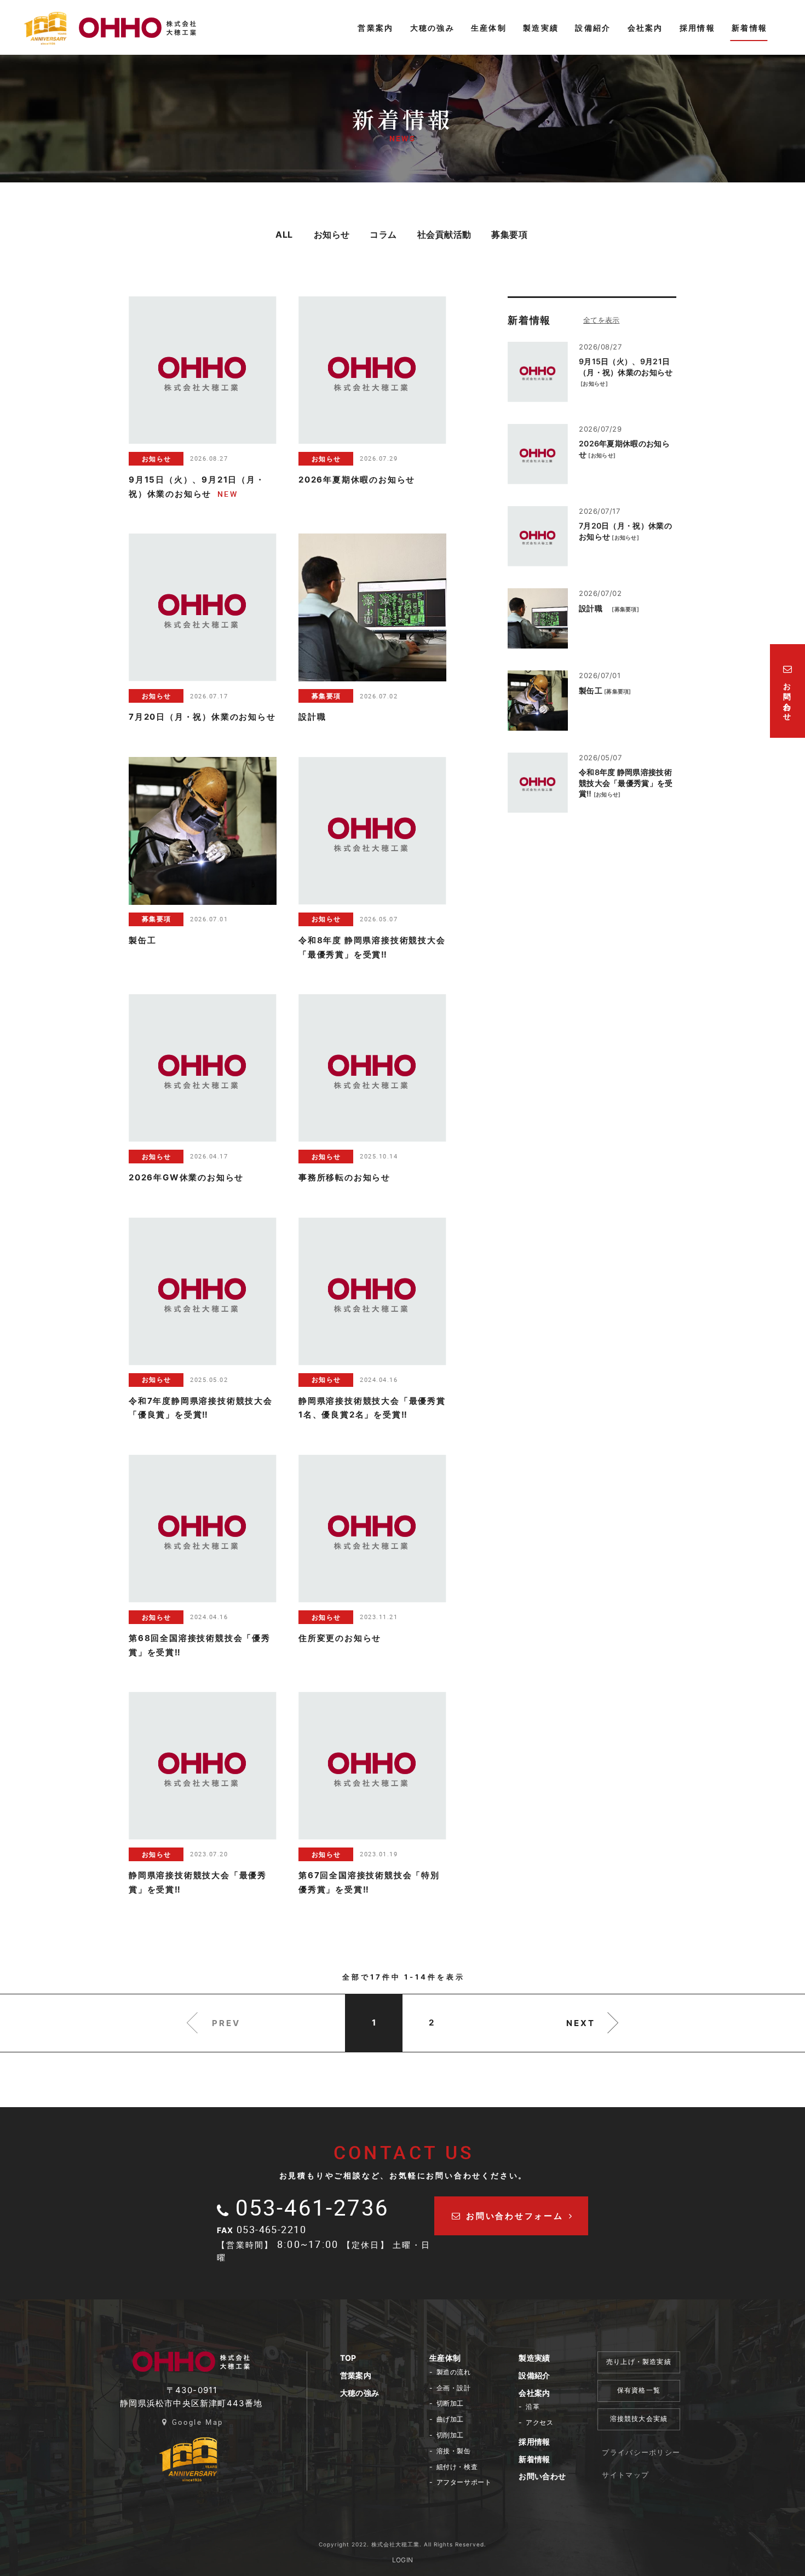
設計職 (594, 608)
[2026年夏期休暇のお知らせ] (538, 454)
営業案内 (356, 2375)
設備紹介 (534, 2375)
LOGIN (403, 2560)
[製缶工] (538, 701)
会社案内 (534, 2393)
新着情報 (534, 2459)
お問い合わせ (542, 2476)
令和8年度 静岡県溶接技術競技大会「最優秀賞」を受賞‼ (626, 783)
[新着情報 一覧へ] (614, 320)
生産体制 (445, 2358)
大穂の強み (360, 2393)
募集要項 (509, 234)
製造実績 (534, 2358)
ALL (284, 234)
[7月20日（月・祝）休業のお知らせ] (538, 536)
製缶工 (591, 690)
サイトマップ (625, 2475)
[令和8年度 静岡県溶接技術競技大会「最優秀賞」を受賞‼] (538, 783)
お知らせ (332, 234)
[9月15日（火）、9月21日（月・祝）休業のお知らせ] (538, 372)
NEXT (581, 2023)
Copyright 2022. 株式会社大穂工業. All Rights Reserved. (403, 2544)
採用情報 (534, 2442)
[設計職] (538, 618)
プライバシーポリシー (641, 2452)
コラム (383, 234)
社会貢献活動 (444, 234)
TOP (348, 2358)
